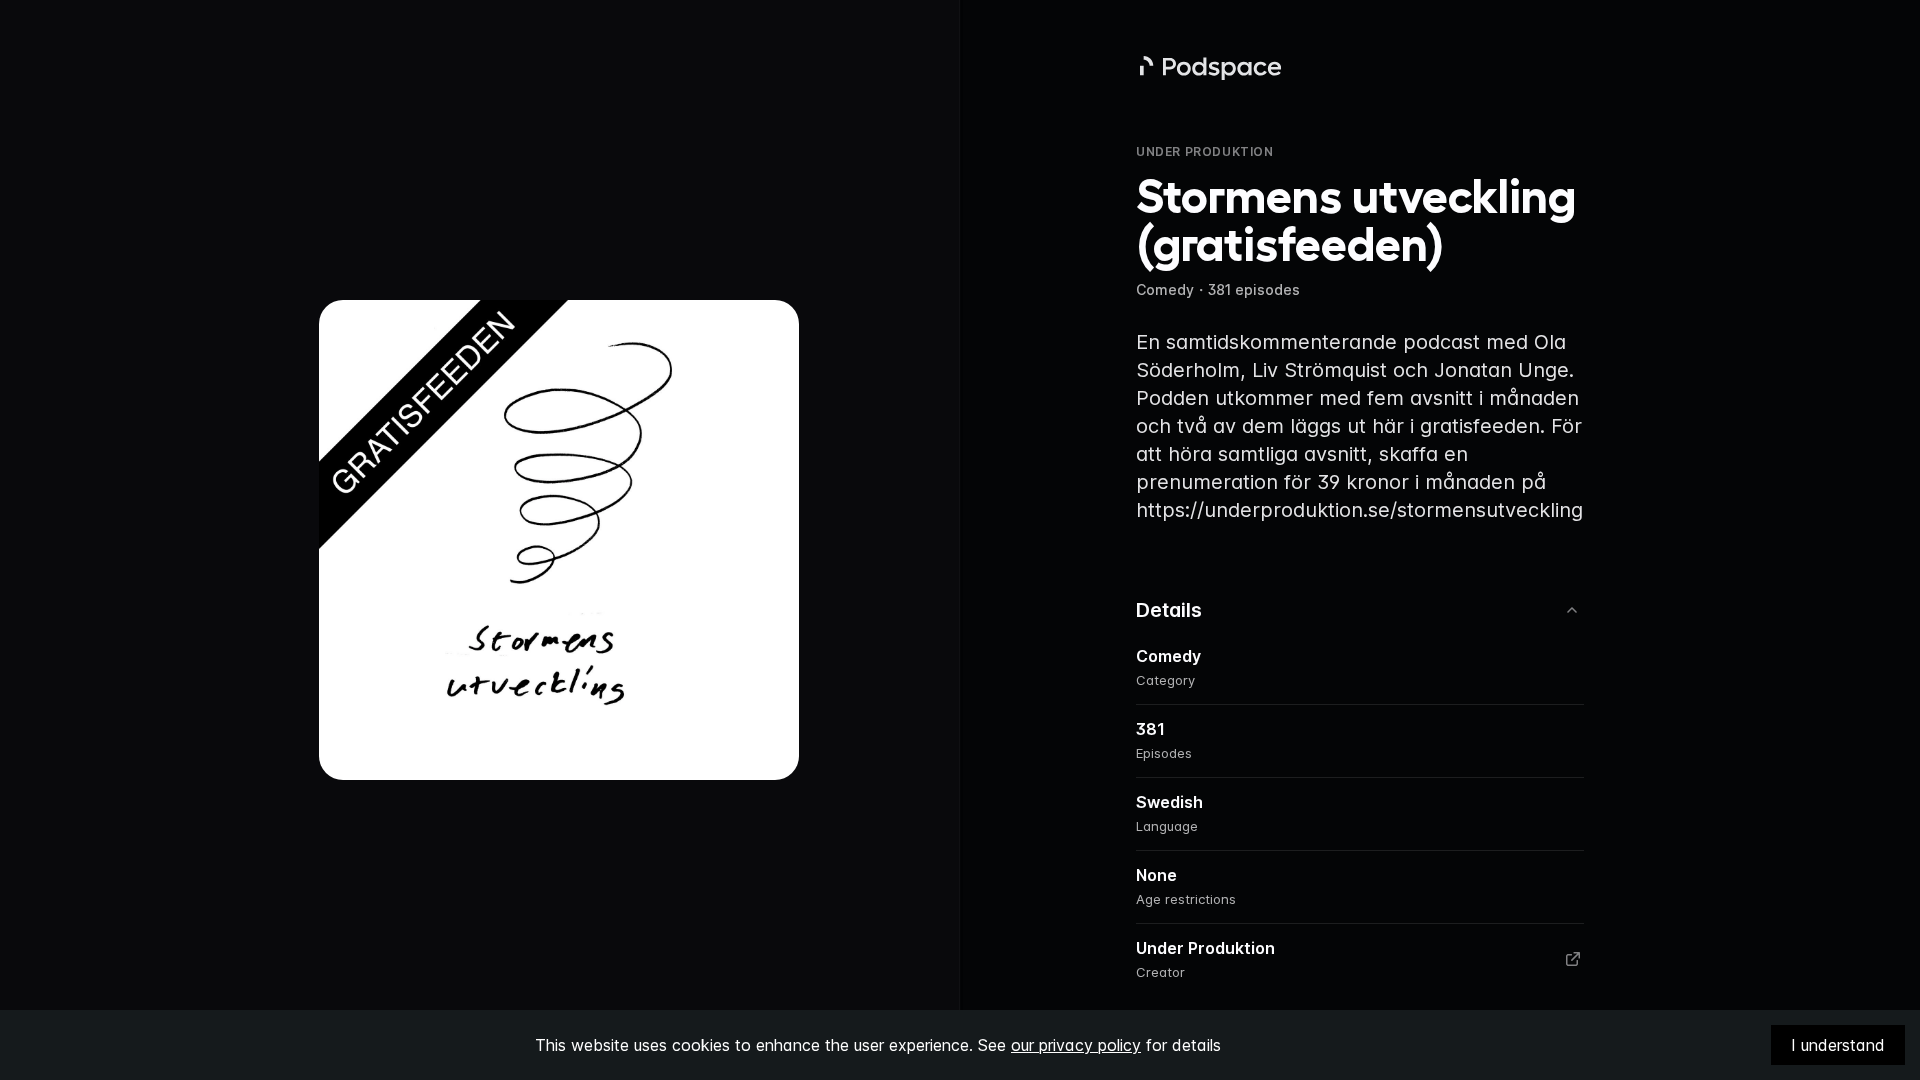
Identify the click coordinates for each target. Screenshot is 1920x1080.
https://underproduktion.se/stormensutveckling (1359, 510)
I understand (1838, 1045)
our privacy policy (1076, 1045)
